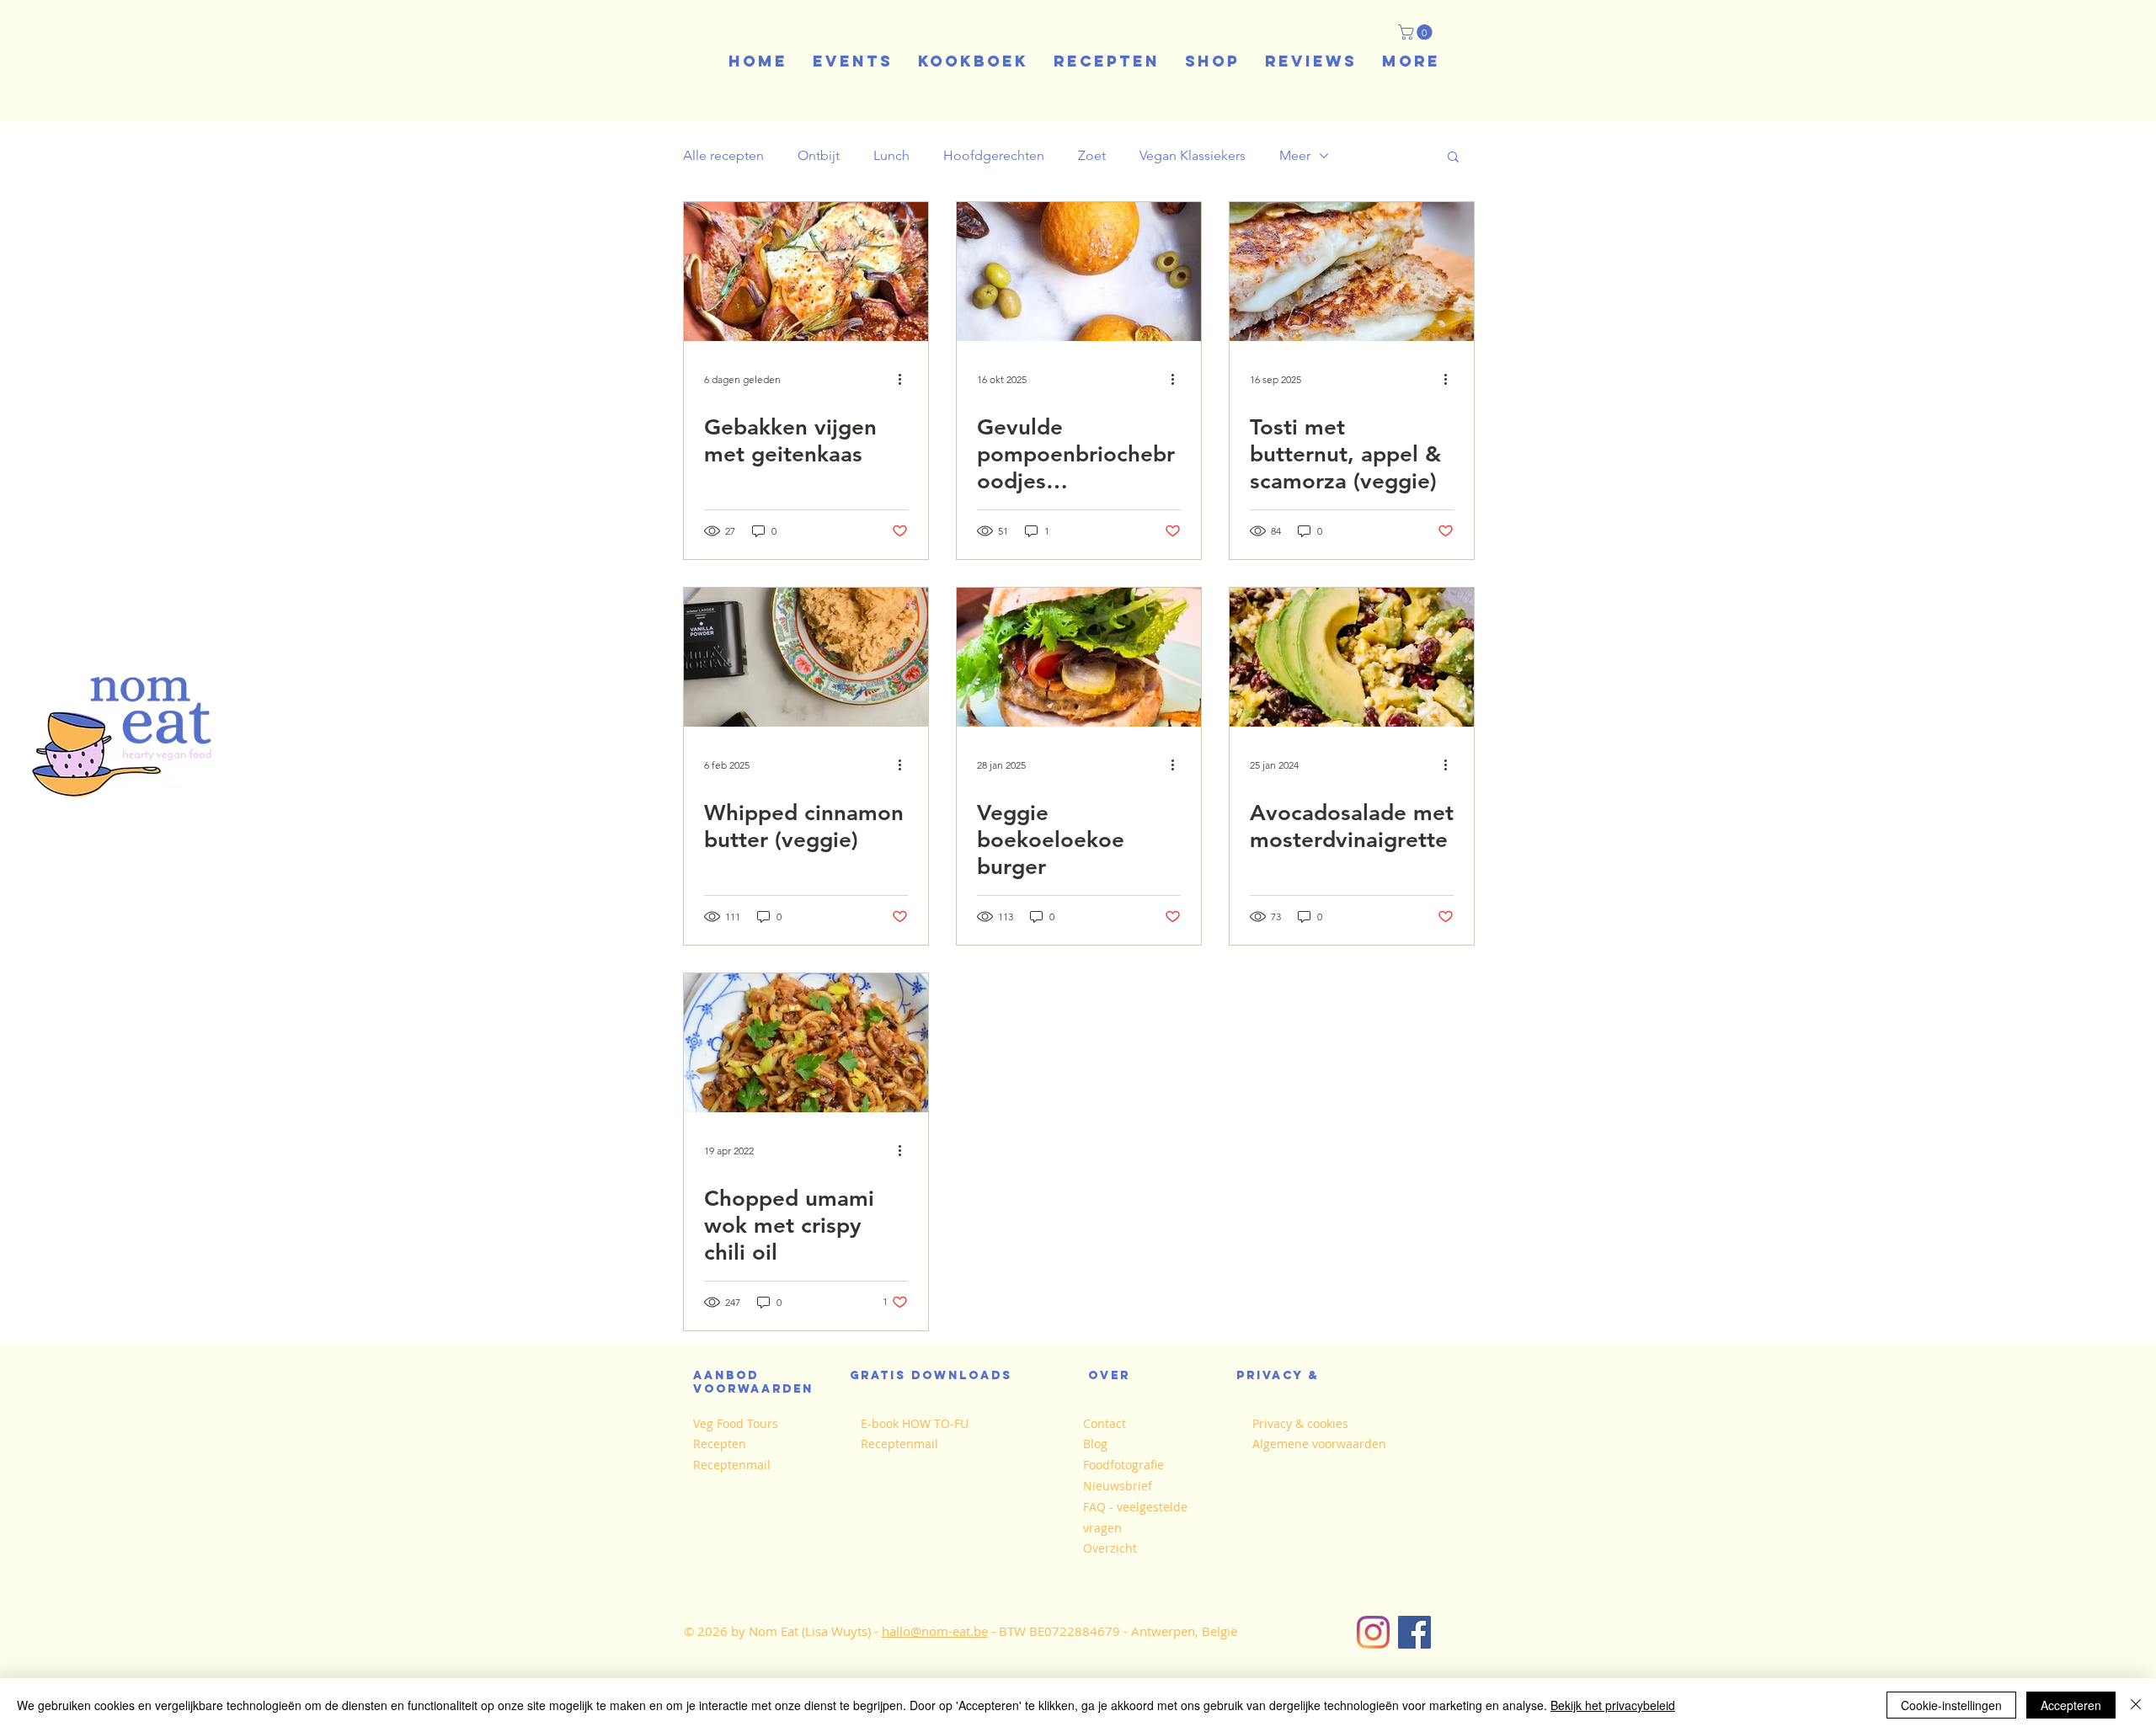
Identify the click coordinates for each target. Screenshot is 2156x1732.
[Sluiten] (2136, 1705)
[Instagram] (1373, 1632)
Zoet (1092, 155)
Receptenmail (732, 1465)
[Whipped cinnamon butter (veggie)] (806, 657)
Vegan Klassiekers (1193, 155)
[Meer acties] (905, 379)
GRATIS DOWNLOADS (931, 1375)
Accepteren (2071, 1705)
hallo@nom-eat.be (935, 1631)
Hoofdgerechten (994, 155)
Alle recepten (723, 155)
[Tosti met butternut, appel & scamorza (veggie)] (1352, 272)
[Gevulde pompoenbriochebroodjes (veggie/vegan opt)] (1079, 272)
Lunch (891, 155)
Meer (1295, 155)
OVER (1109, 1375)
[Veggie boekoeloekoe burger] (1079, 657)
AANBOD (731, 1375)
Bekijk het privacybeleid (1613, 1705)
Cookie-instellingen (1951, 1705)
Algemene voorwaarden (1319, 1444)
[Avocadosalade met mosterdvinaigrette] (1352, 657)
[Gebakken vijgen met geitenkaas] (806, 272)
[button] (1417, 32)
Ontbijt (819, 155)
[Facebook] (1414, 1632)
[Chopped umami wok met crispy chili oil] (806, 1043)
